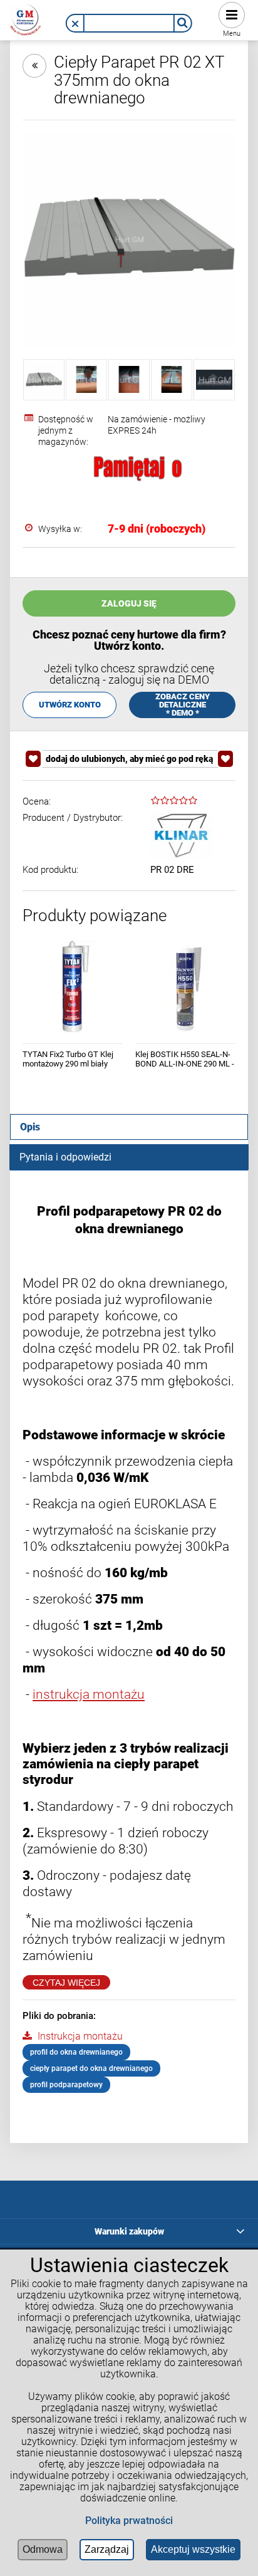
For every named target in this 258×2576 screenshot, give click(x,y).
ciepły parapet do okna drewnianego (91, 2068)
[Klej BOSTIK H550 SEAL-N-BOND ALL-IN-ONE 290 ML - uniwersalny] (185, 987)
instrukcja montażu (89, 1694)
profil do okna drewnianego (76, 2052)
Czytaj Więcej (66, 1983)
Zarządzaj (107, 2549)
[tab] (129, 1127)
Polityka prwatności (129, 2521)
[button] (75, 24)
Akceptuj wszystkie (193, 2549)
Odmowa (43, 2549)
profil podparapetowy (66, 2085)
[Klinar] (182, 836)
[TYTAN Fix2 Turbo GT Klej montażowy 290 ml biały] (73, 987)
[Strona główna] (26, 18)
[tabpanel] (129, 1647)
